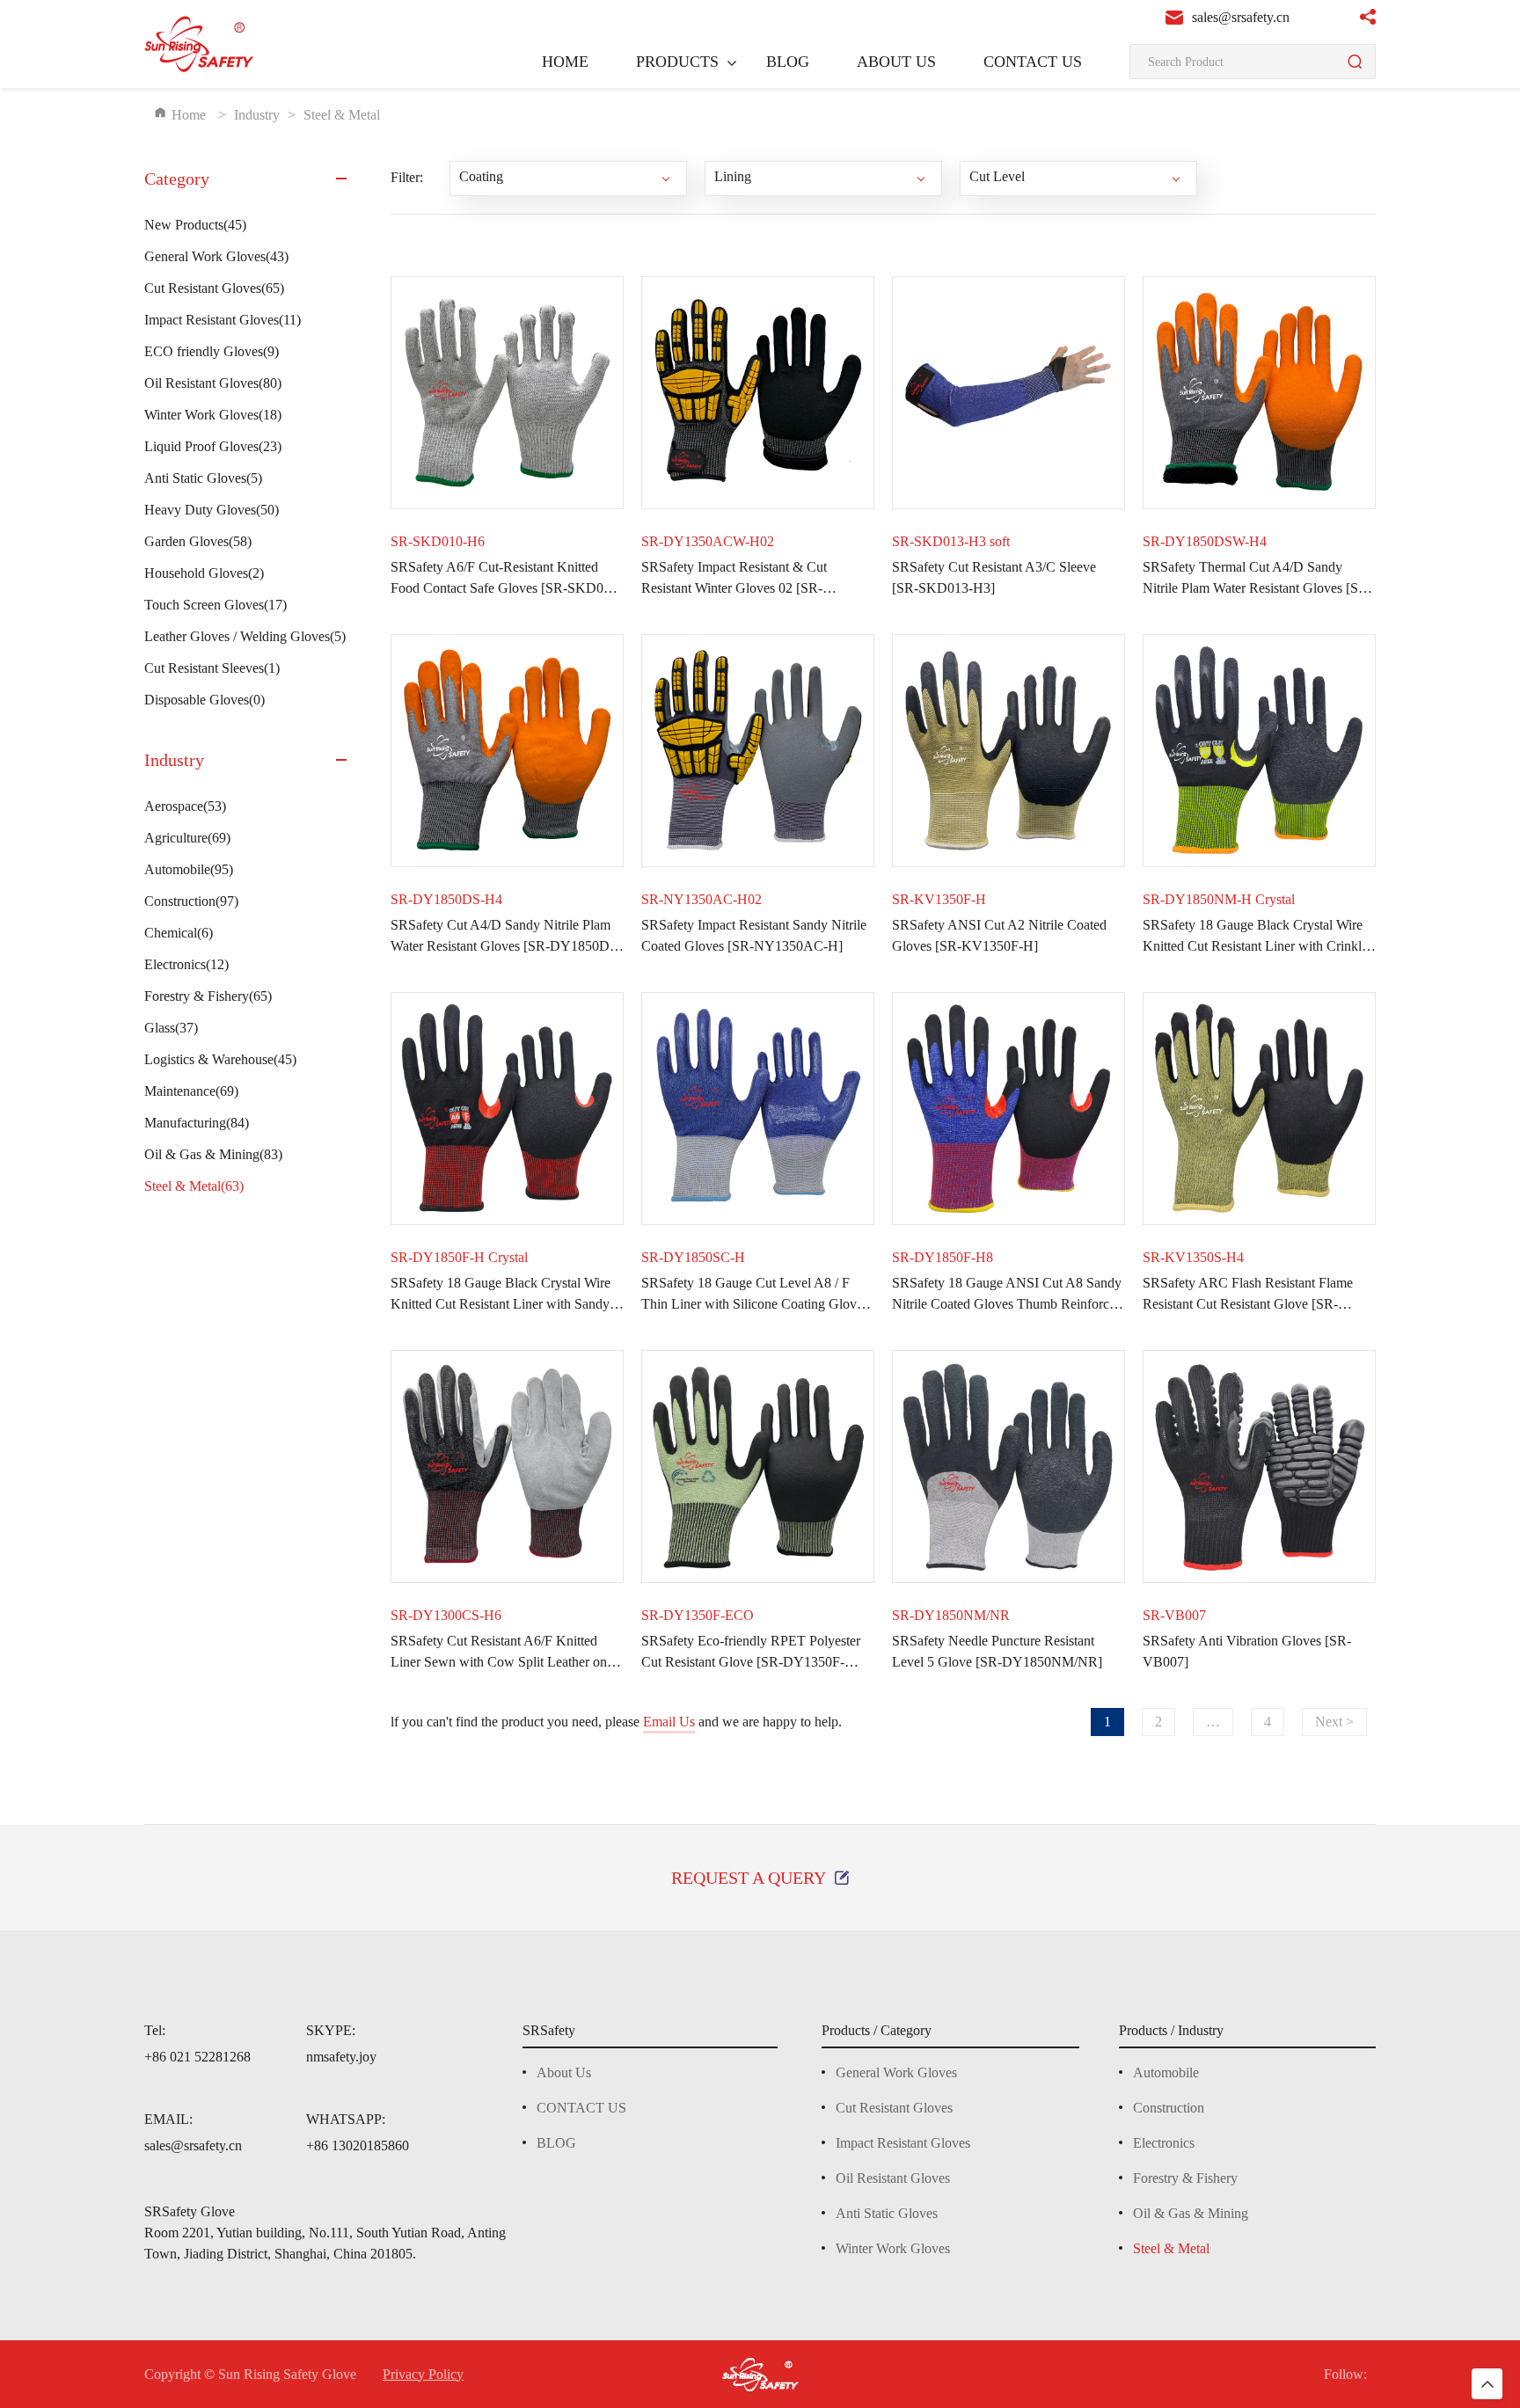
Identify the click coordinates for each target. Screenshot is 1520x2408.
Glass (171, 1028)
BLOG (788, 62)
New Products (195, 225)
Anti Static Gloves (203, 478)
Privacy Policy (423, 2375)
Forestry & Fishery (208, 996)
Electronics (186, 964)
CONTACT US (1033, 62)
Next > (1334, 1722)
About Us (564, 2072)
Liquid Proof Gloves (213, 446)
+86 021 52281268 (197, 2057)
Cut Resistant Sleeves (212, 668)
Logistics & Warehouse (220, 1059)
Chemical (179, 933)
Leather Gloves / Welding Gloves (245, 636)
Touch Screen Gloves (216, 605)
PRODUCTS (677, 62)
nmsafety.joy (341, 2057)
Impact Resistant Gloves (223, 320)
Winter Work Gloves (213, 415)
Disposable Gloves (205, 700)
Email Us (669, 1722)
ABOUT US (896, 62)
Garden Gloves (198, 541)
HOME (565, 62)
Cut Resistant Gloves (214, 288)
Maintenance (191, 1091)
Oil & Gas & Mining (213, 1154)
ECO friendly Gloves (212, 351)
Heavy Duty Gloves (212, 510)
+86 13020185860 (358, 2145)
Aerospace (185, 806)
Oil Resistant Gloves (213, 383)
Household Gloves (204, 573)
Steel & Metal (194, 1186)
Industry (257, 115)
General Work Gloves (216, 256)
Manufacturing (197, 1123)
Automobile (189, 869)
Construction (191, 901)
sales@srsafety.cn (193, 2145)
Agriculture (187, 838)
